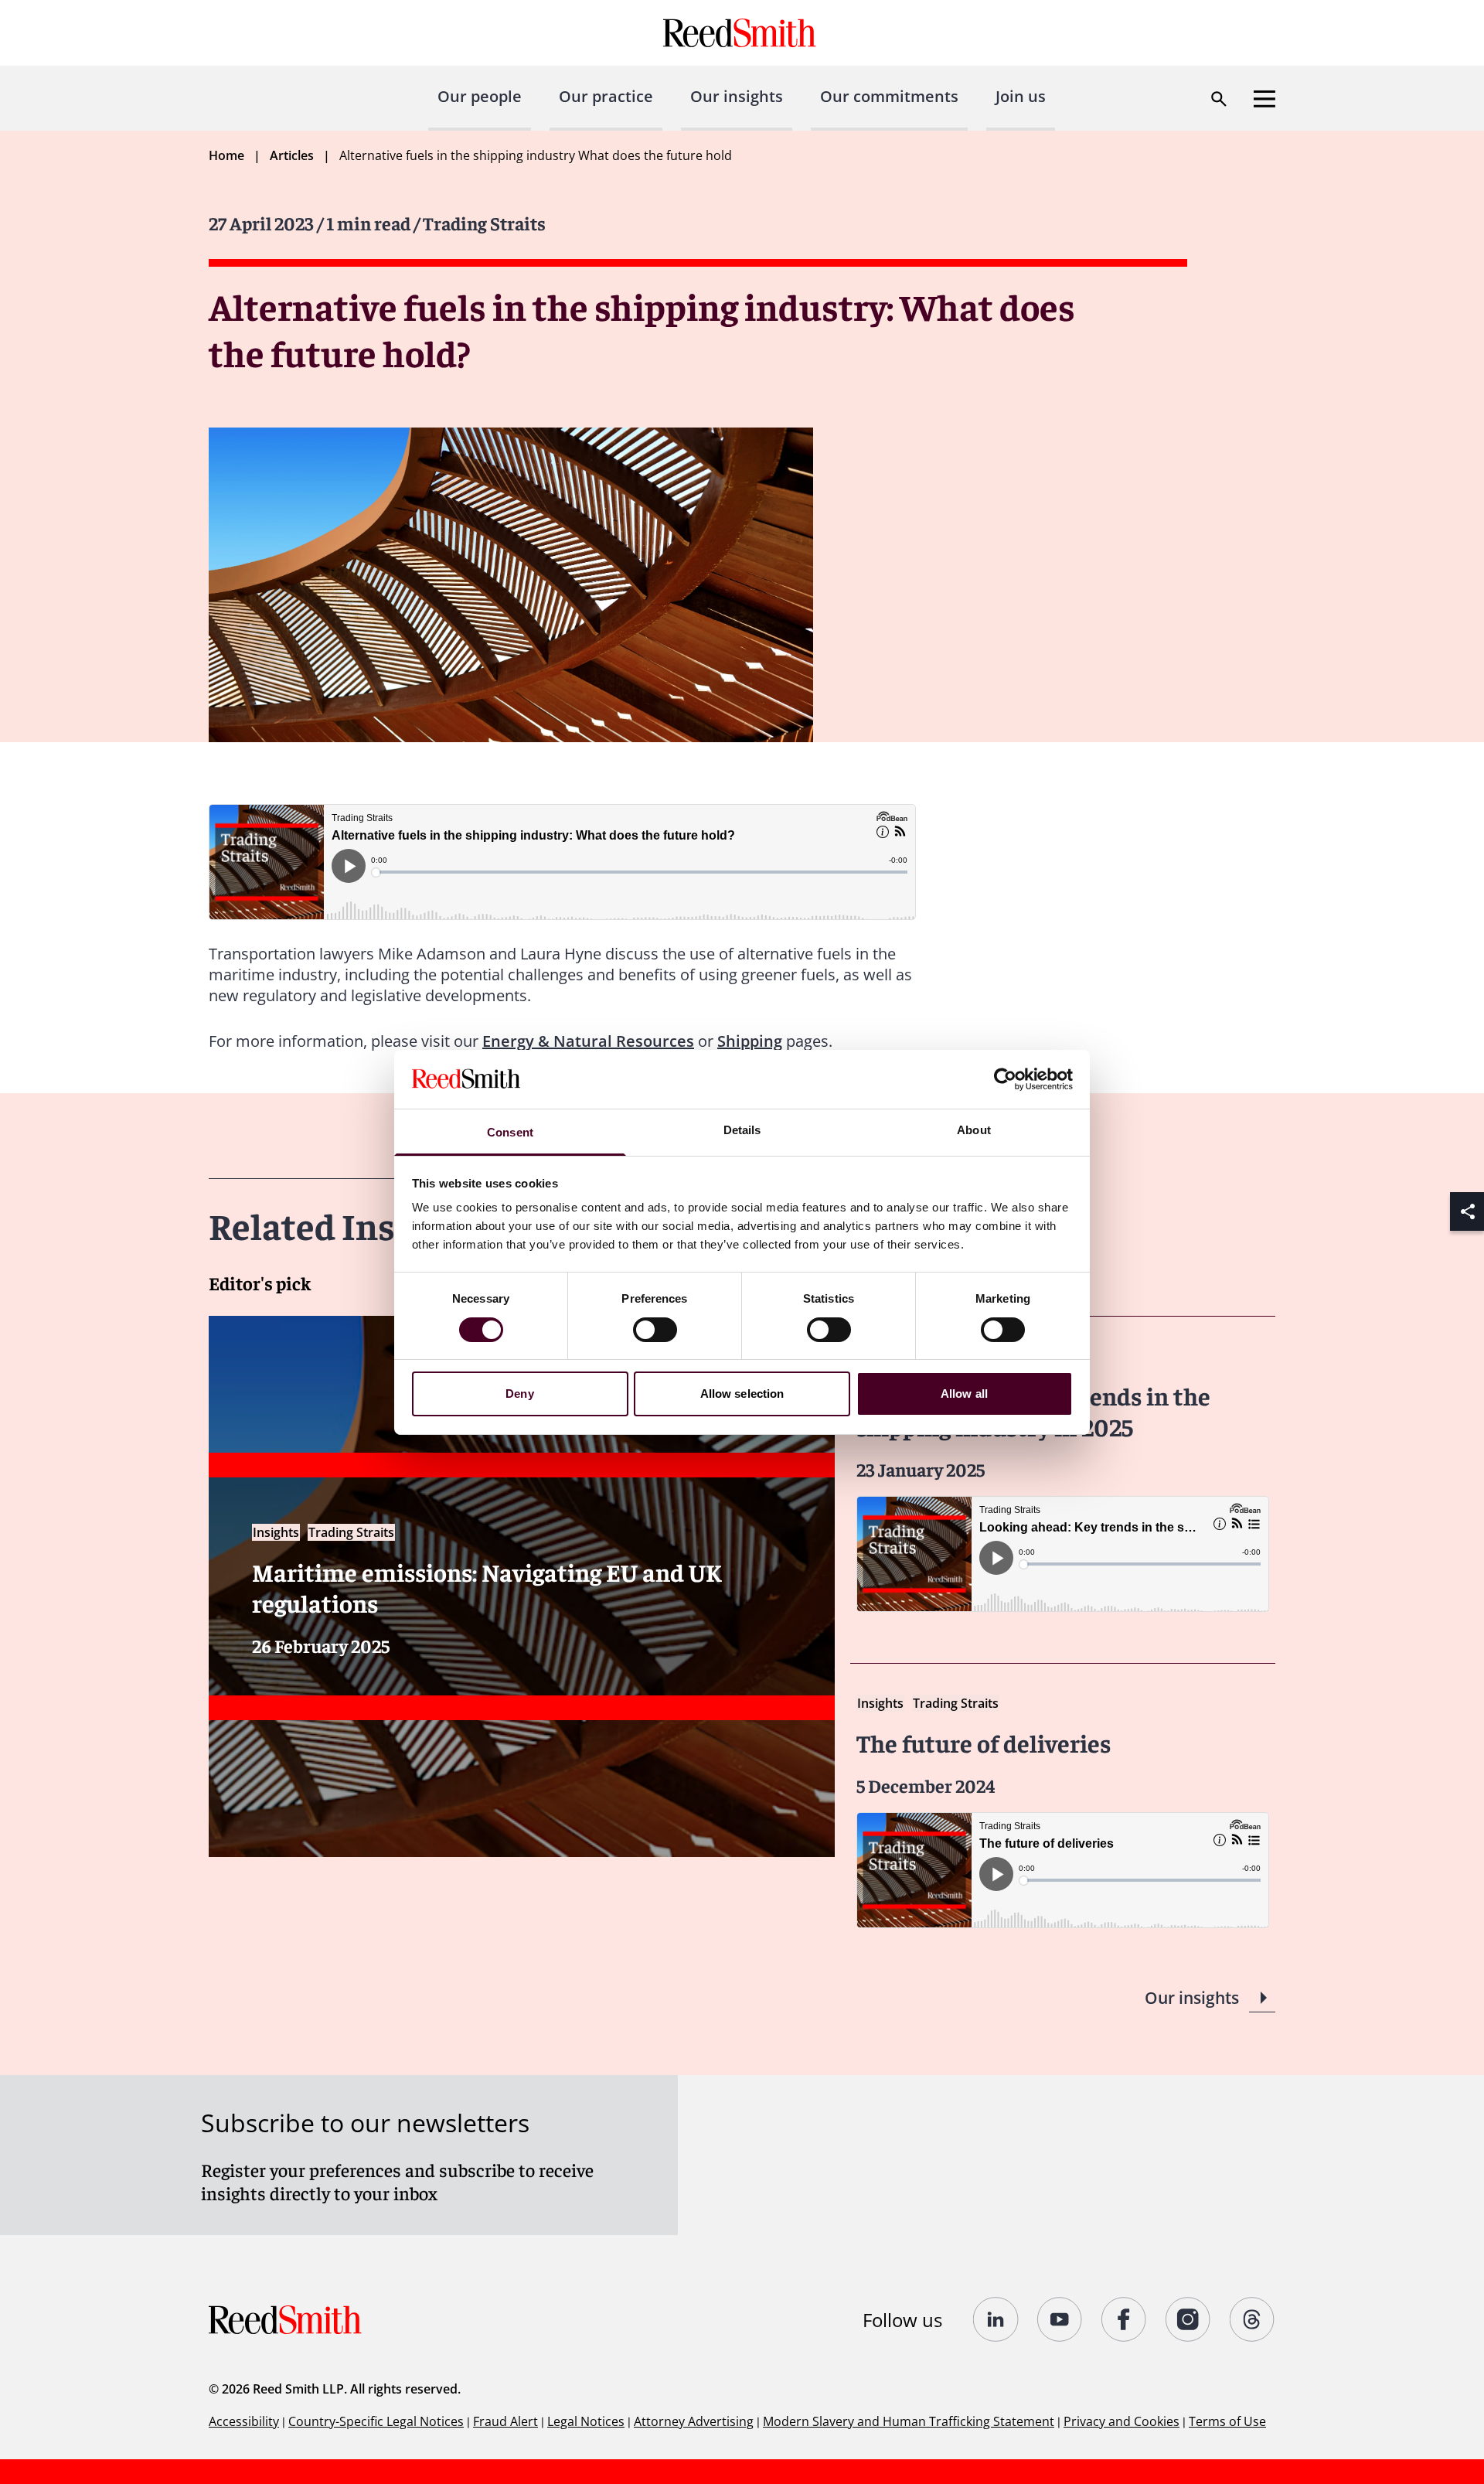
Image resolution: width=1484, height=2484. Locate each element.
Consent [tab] (510, 1132)
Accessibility (244, 2421)
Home (226, 155)
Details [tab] (742, 1130)
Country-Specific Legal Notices (376, 2421)
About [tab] (974, 1130)
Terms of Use (1227, 2421)
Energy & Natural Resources (588, 1041)
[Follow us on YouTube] (1060, 2319)
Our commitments (889, 96)
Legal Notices (586, 2421)
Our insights (737, 96)
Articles (292, 155)
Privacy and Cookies (1122, 2421)
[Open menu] (1264, 99)
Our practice (606, 96)
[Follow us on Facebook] (1124, 2319)
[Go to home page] (742, 33)
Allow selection (742, 1394)
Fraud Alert (505, 2421)
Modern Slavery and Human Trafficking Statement (909, 2421)
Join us (1021, 96)
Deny (519, 1394)
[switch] (655, 1330)
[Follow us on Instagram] (1188, 2319)
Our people (480, 96)
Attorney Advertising (694, 2421)
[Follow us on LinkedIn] (996, 2319)
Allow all (964, 1394)
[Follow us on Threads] (1253, 2319)
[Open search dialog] (1219, 99)
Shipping (750, 1041)
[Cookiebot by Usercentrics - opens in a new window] (1005, 1079)
